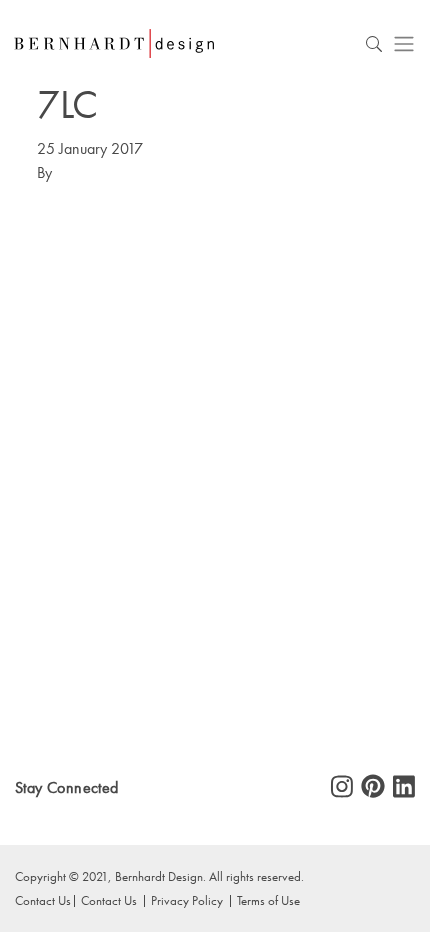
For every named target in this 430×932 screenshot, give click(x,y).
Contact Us (109, 900)
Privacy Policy (187, 900)
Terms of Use (268, 900)
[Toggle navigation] (404, 43)
